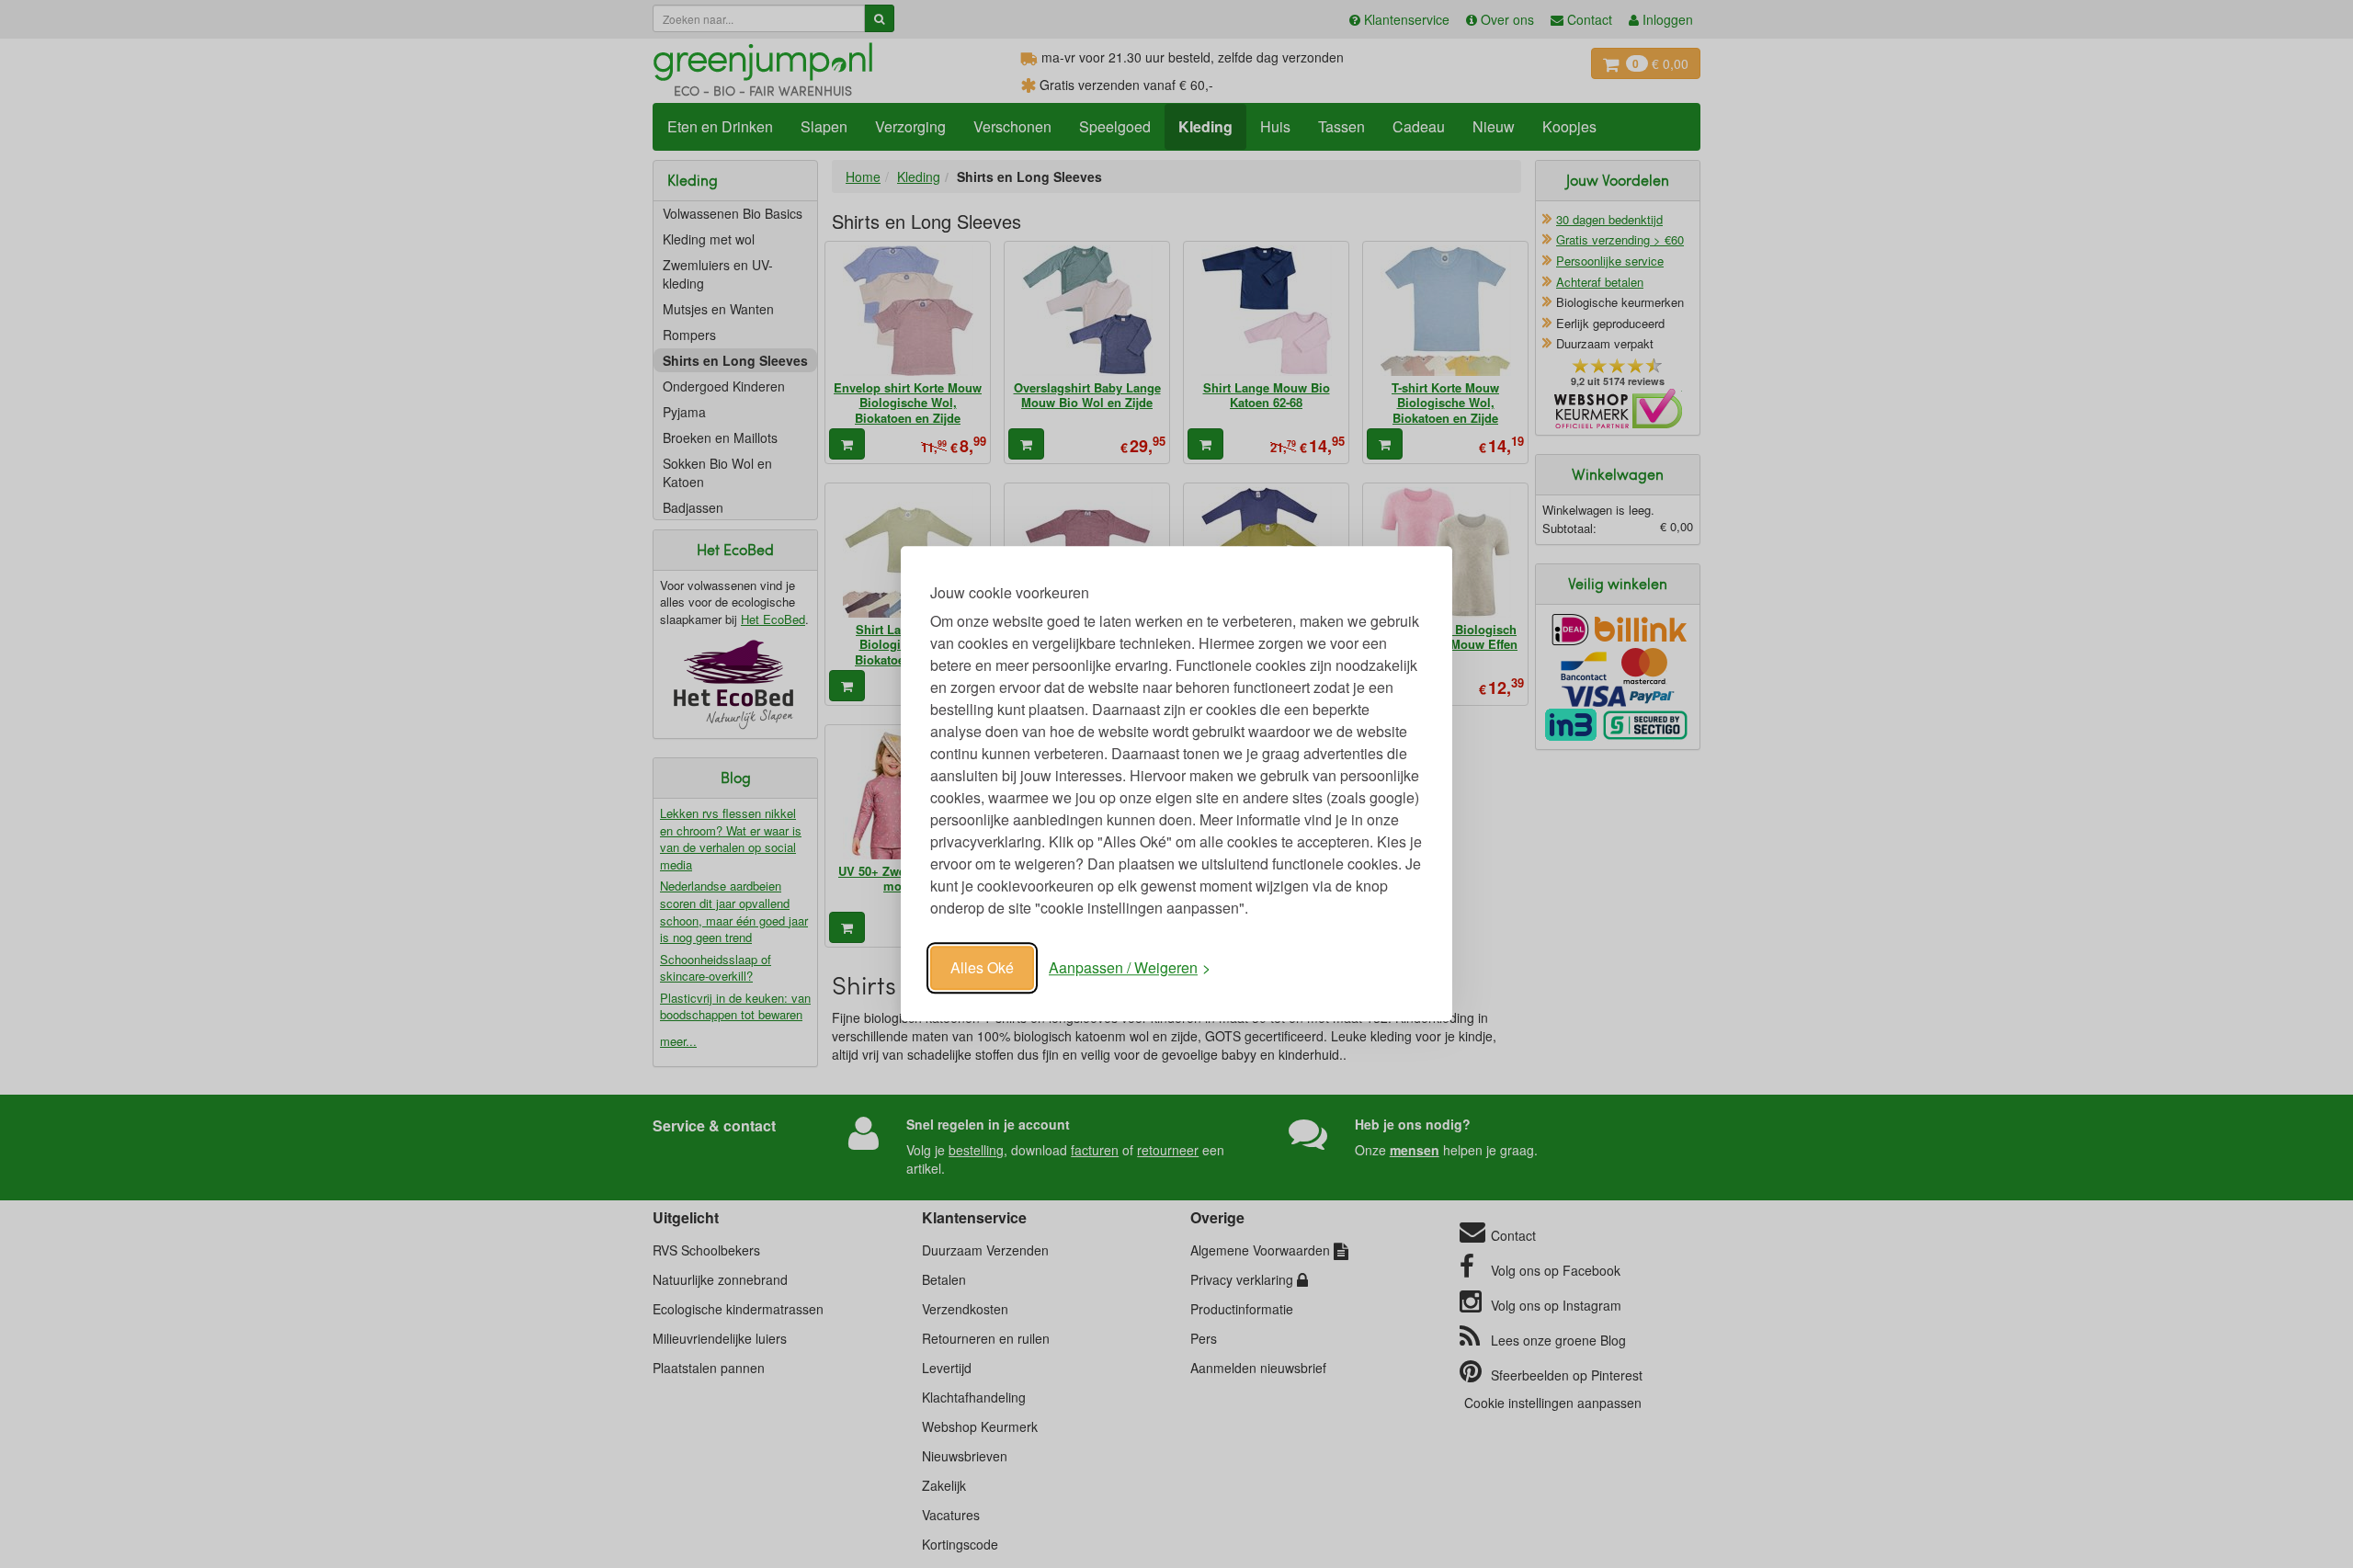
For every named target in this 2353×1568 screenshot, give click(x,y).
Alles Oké (982, 967)
